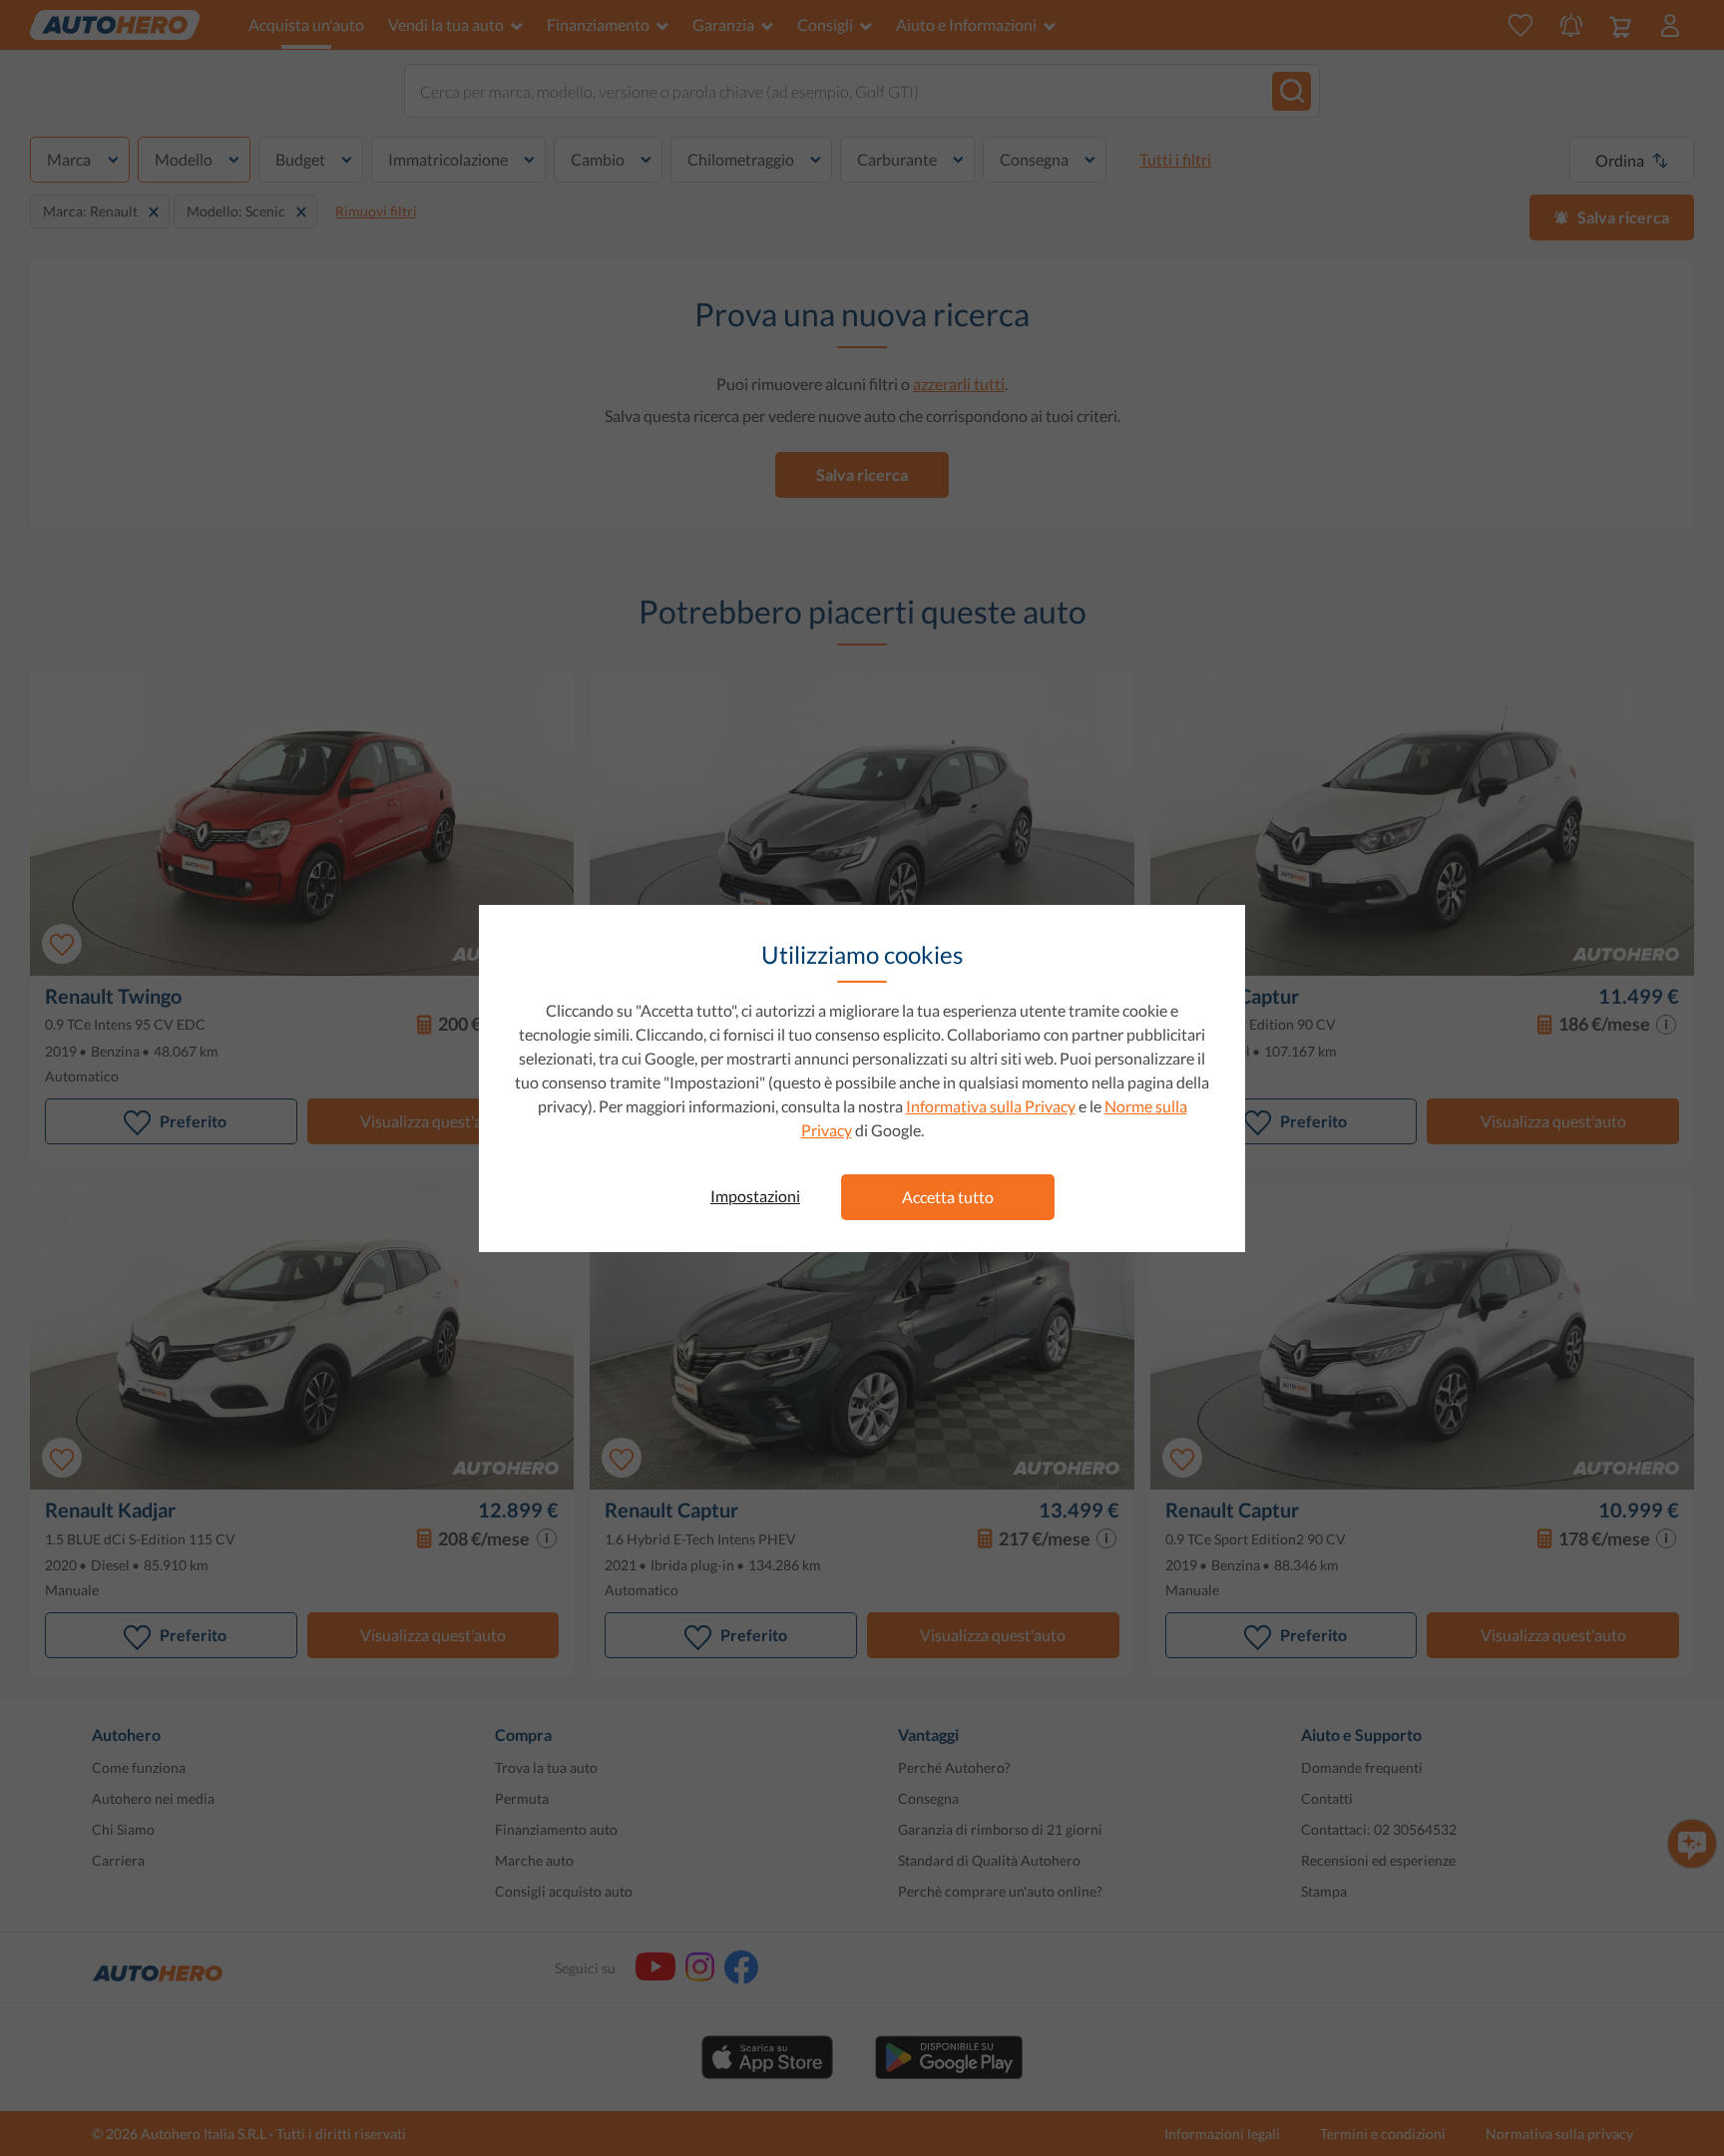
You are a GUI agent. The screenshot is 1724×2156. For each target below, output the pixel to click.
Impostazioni (755, 1196)
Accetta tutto (948, 1197)
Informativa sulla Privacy (991, 1106)
